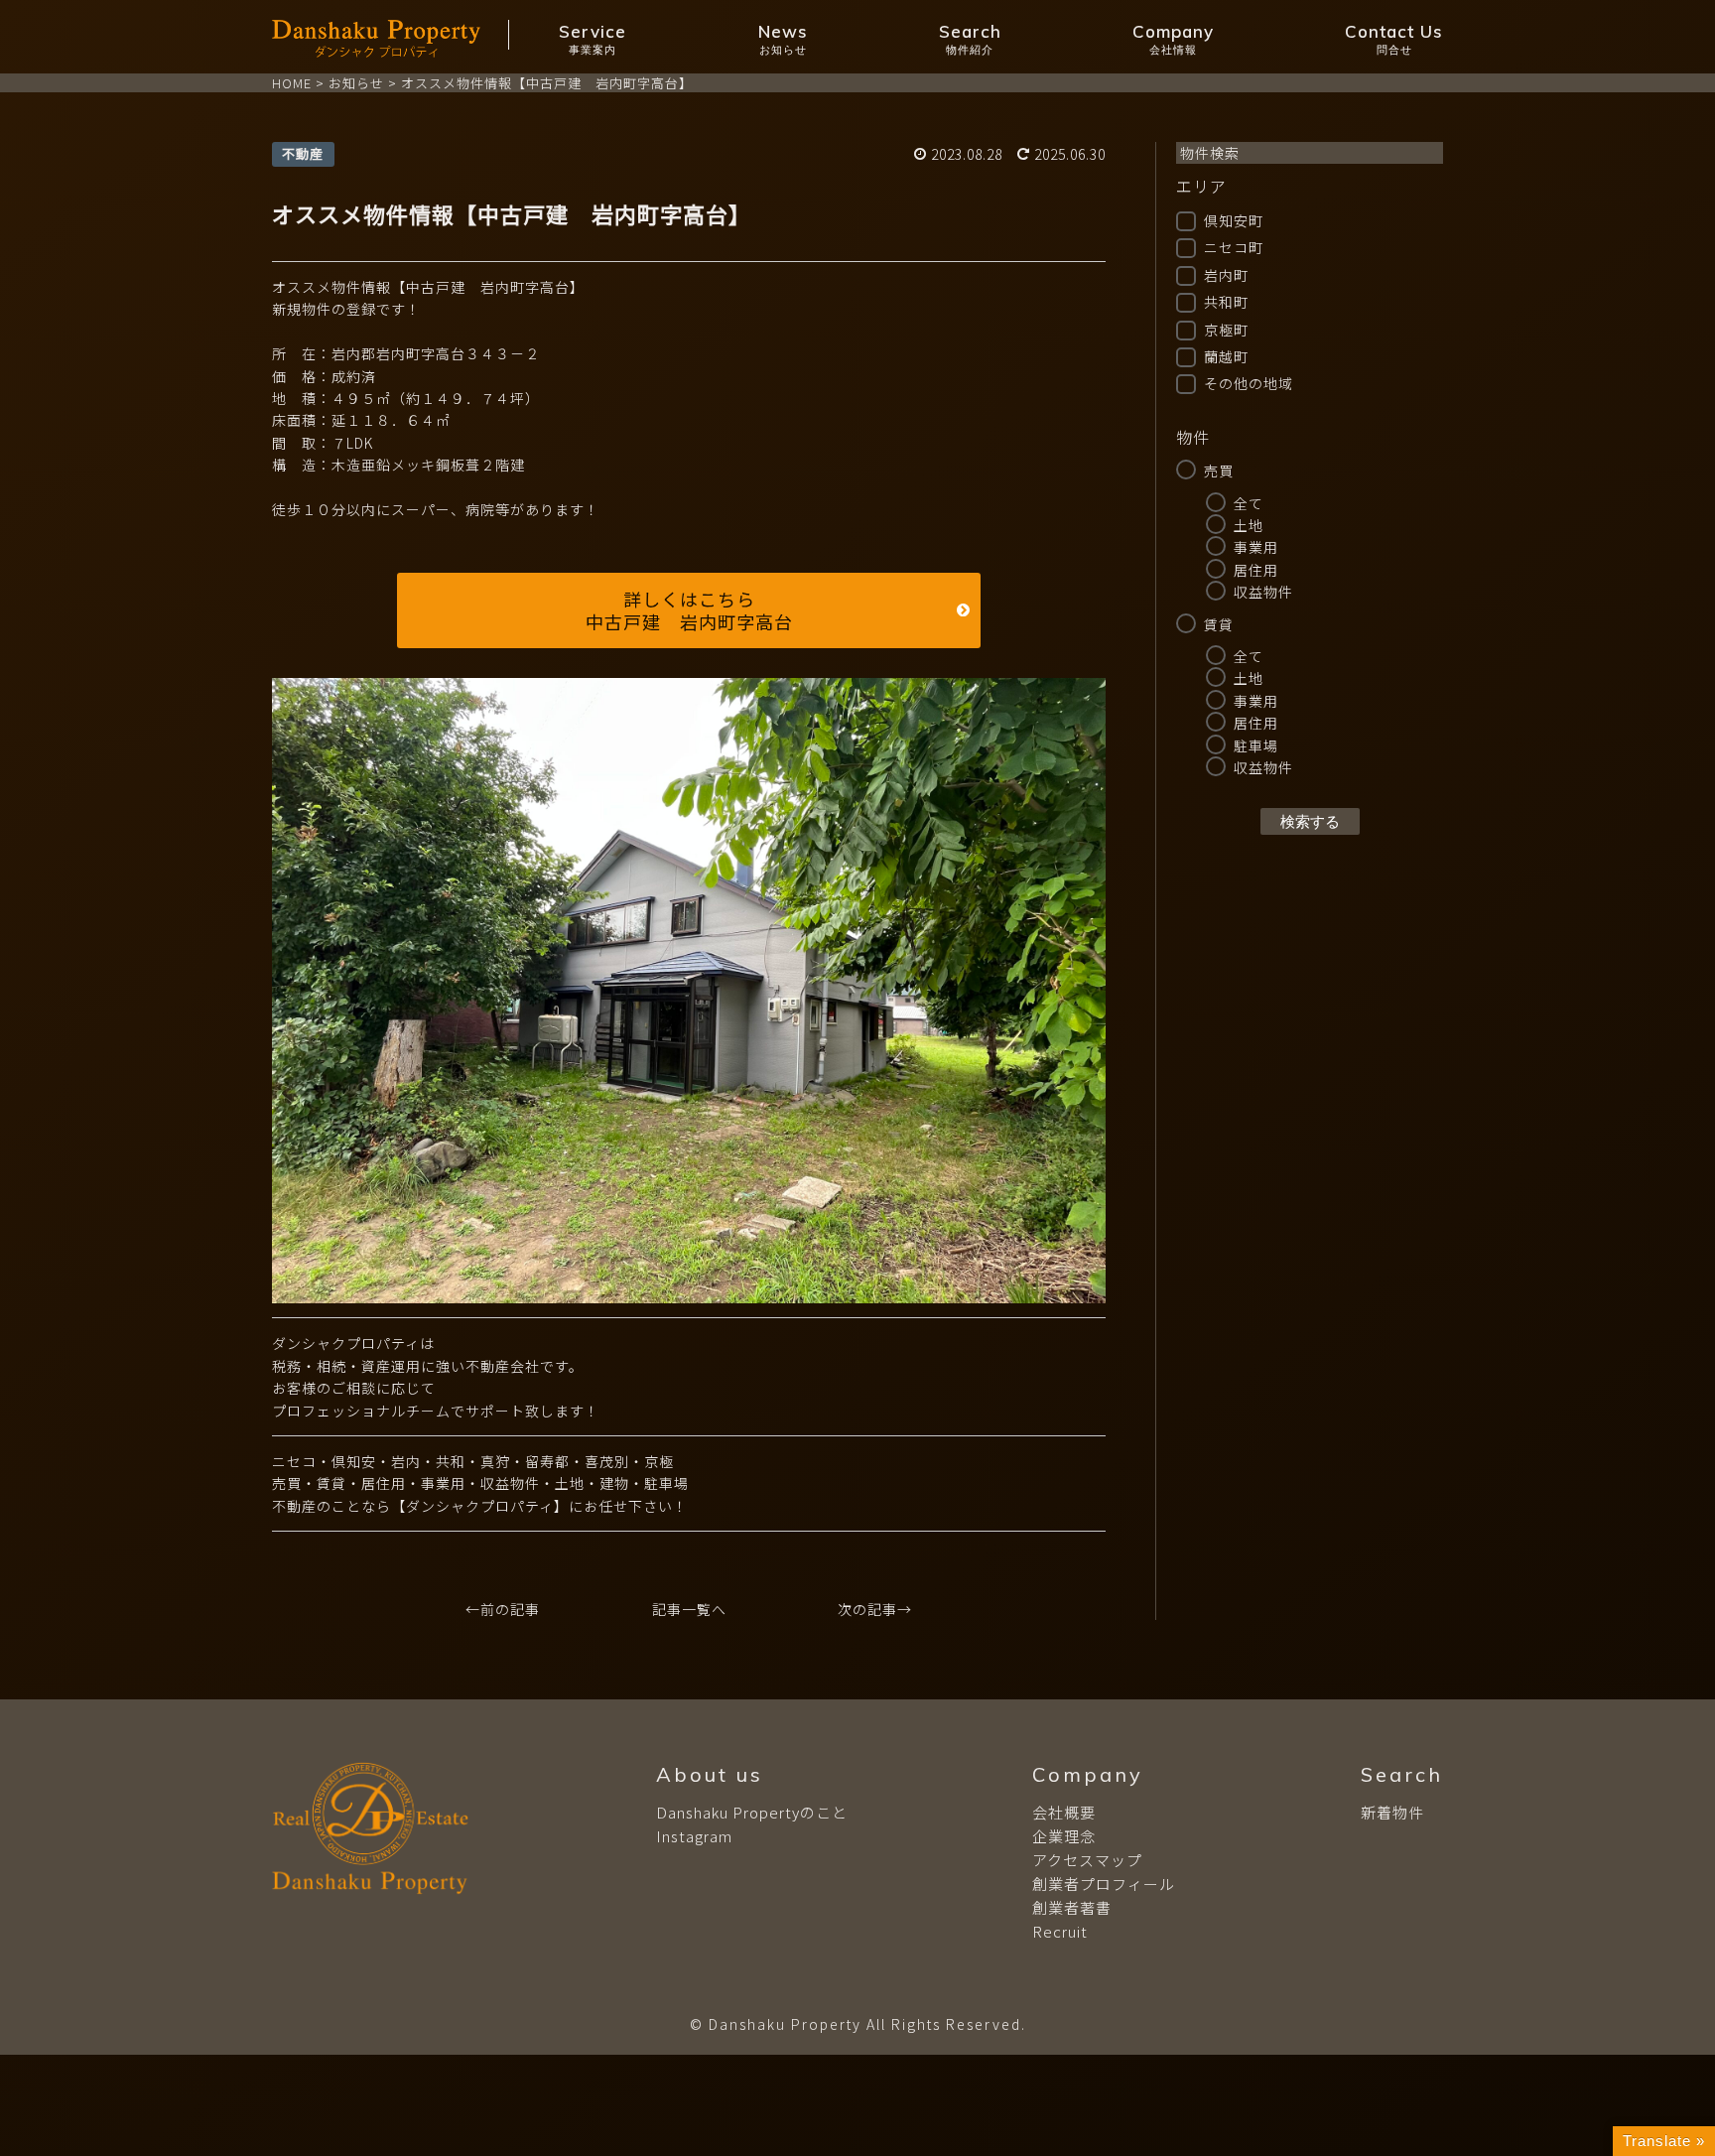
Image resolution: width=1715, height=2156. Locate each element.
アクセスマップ (1087, 1860)
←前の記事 (503, 1609)
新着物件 (1392, 1812)
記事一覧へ (689, 1609)
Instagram (694, 1836)
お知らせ (356, 83)
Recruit (1060, 1931)
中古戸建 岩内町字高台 (689, 621)
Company (1173, 39)
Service (593, 39)
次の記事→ (875, 1609)
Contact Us (1394, 39)
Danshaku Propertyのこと (752, 1812)
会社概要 (1064, 1812)
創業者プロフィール (1104, 1884)
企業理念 (1064, 1836)
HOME (292, 83)
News (783, 39)
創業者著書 (1072, 1907)
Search (970, 39)
